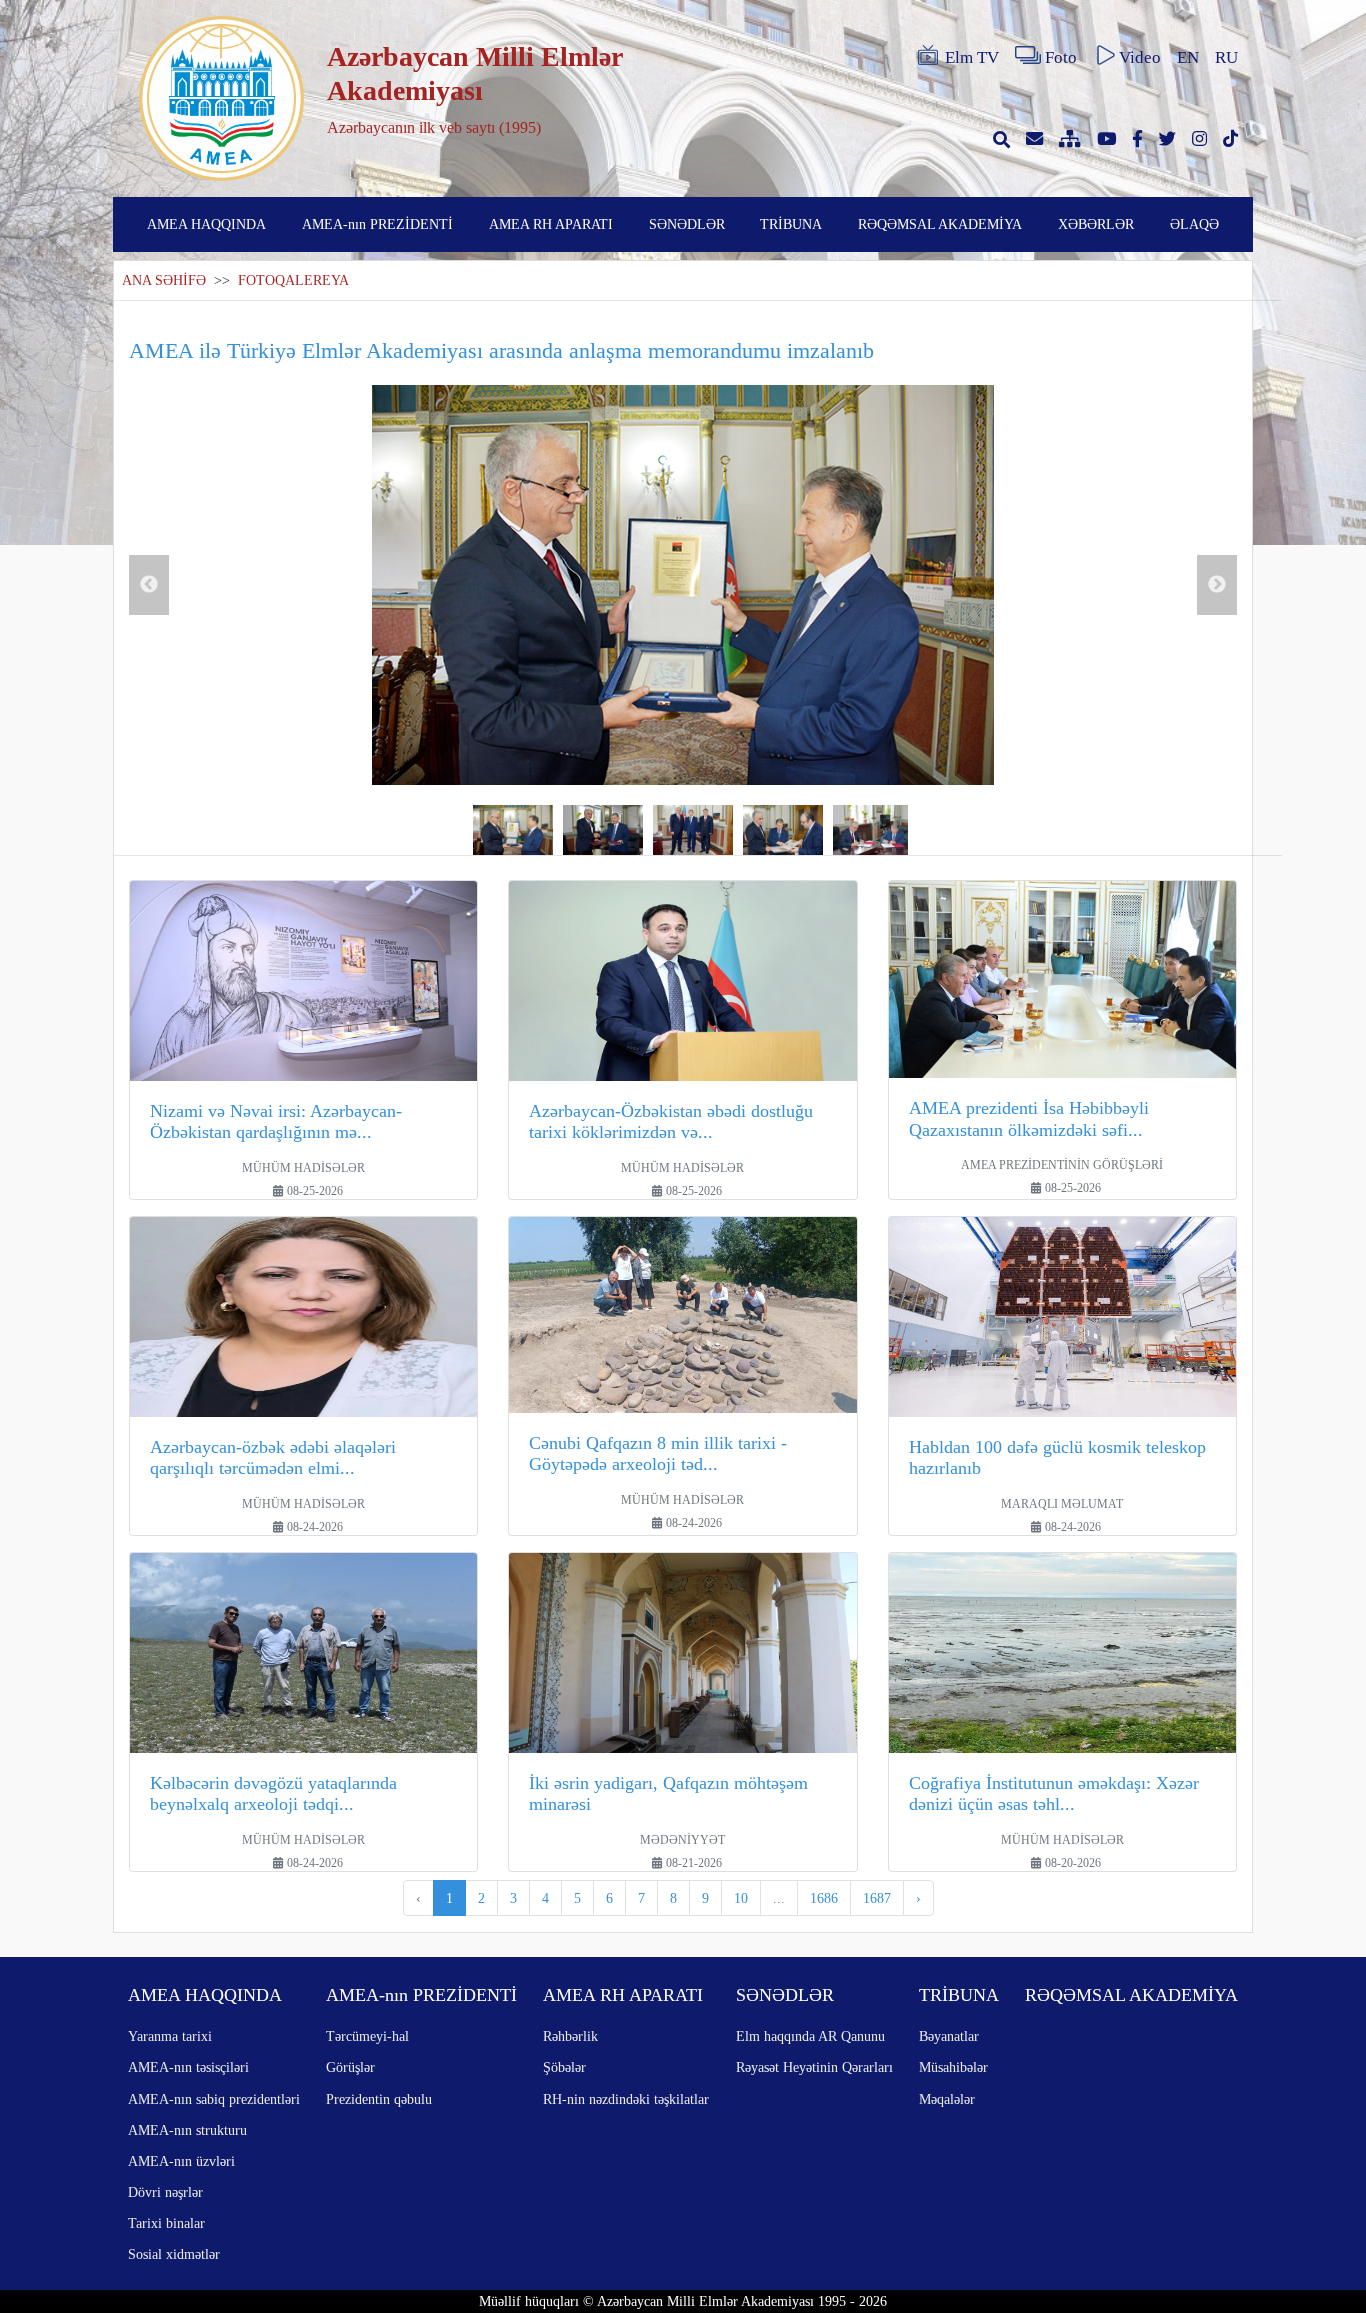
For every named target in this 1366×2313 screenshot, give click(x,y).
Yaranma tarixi (170, 2036)
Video (1140, 57)
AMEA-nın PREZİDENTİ (377, 224)
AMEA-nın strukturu (187, 2130)
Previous (149, 585)
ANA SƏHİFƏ (164, 280)
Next (1217, 585)
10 (741, 1898)
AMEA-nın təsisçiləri (188, 2067)
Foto (1061, 57)
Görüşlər (350, 2067)
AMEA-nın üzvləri (181, 2161)
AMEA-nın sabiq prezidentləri (214, 2099)
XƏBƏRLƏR (1096, 224)
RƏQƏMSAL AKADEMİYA (940, 224)
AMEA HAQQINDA (206, 224)
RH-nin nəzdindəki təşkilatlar (626, 2099)
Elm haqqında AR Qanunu (810, 2036)
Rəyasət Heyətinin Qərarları (814, 2067)
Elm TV (972, 57)
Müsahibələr (953, 2067)
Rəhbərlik (570, 2036)
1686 (824, 1898)
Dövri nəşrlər (165, 2192)
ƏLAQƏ (1194, 224)
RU (1226, 57)
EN (1188, 57)
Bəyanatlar (949, 2036)
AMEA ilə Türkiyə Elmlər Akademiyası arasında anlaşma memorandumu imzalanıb (501, 350)
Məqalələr (947, 2099)
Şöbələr (564, 2067)
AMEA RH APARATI (551, 224)
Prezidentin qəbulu (379, 2099)
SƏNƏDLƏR (687, 224)
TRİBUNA (791, 224)
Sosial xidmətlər (174, 2254)
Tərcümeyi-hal (367, 2036)
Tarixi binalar (166, 2223)
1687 (877, 1898)
